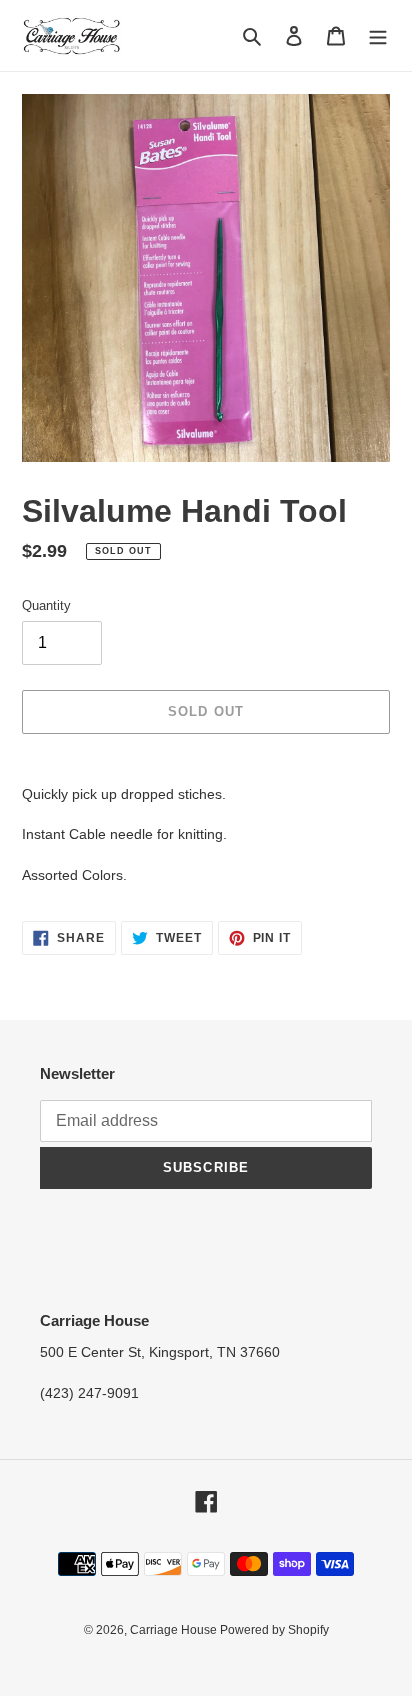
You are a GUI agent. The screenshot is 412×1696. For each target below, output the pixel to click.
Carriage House (175, 1630)
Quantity (46, 605)
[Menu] (378, 35)
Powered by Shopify (274, 1630)
